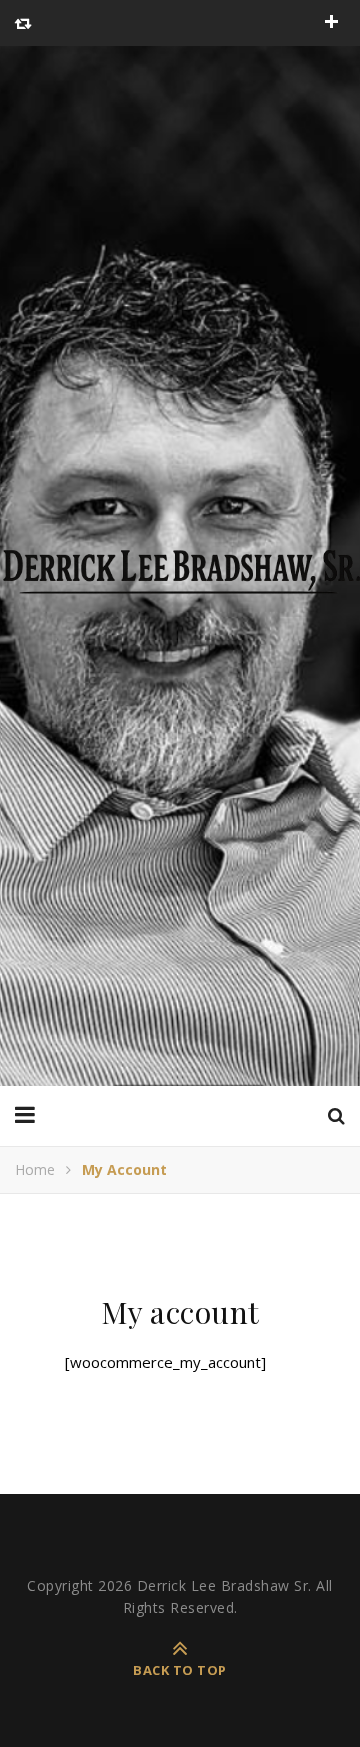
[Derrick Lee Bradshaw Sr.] (180, 566)
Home (35, 1169)
